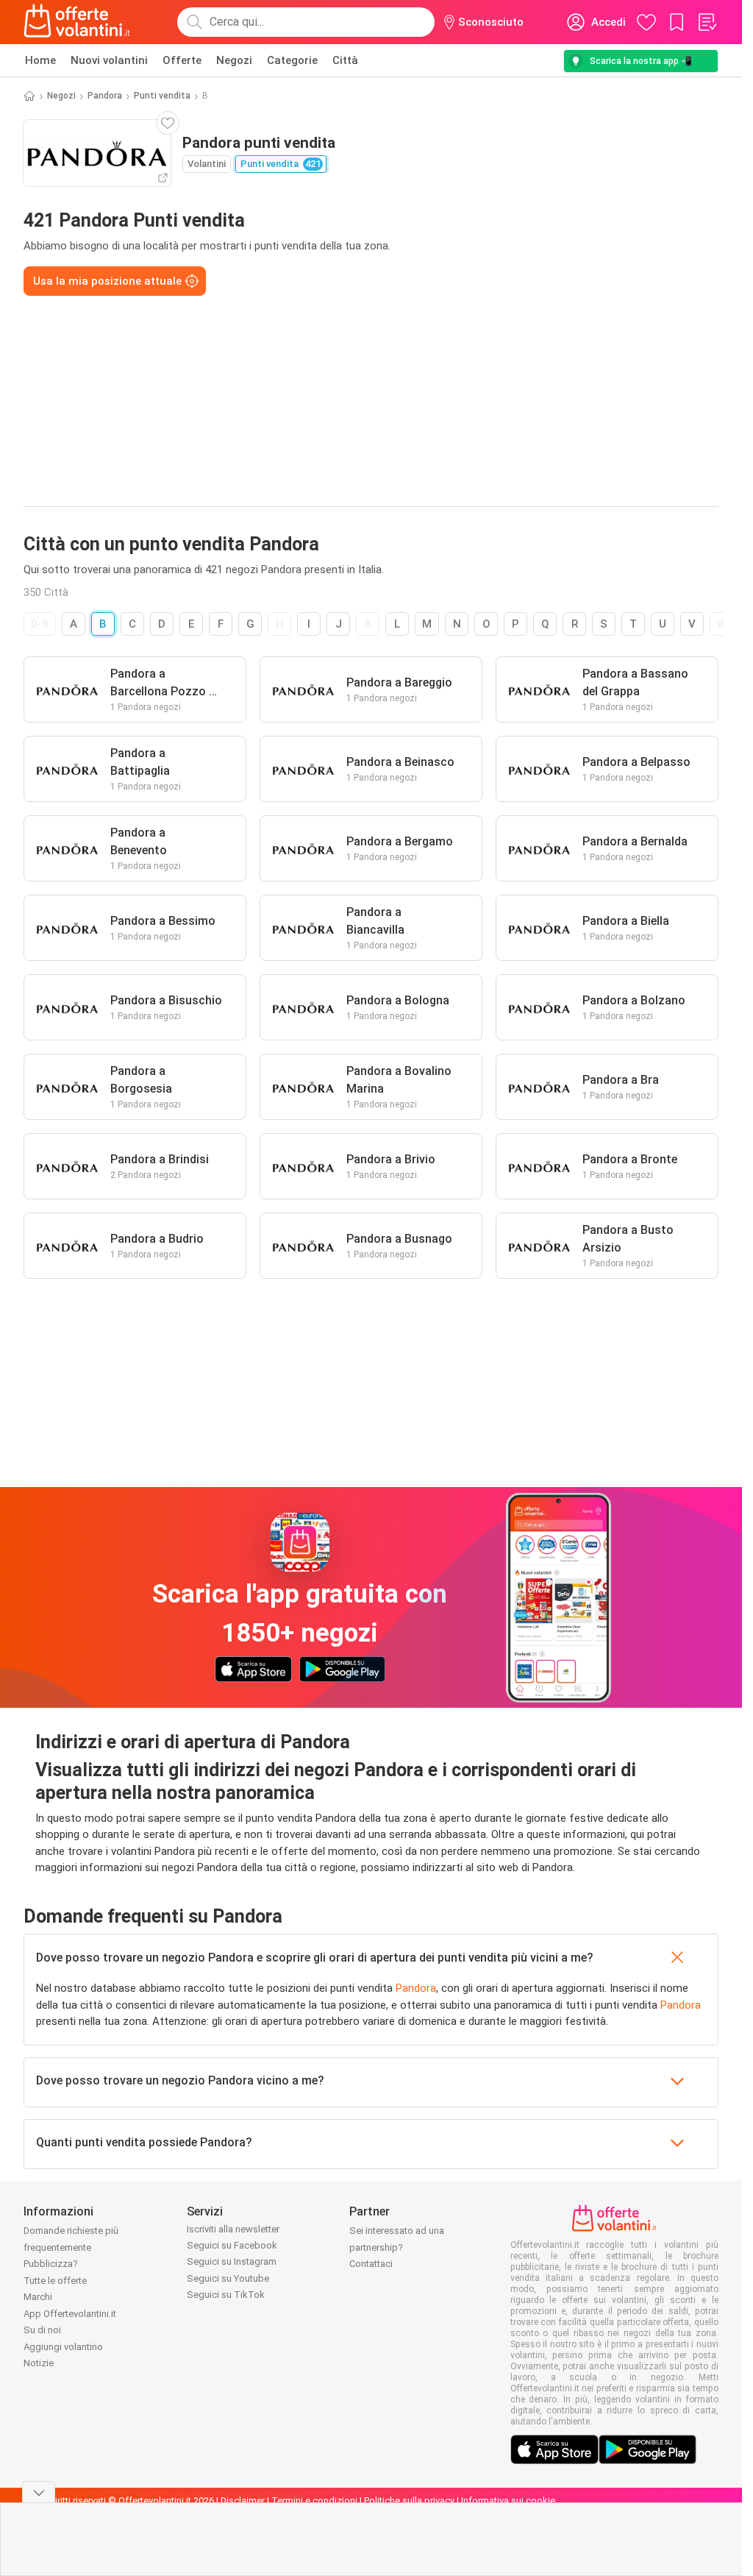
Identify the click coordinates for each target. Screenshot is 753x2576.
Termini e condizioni (314, 2501)
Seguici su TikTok (226, 2295)
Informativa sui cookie (508, 2501)
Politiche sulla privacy (409, 2501)
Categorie (292, 60)
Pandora (105, 96)
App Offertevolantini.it (70, 2314)
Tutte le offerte (55, 2281)
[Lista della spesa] (707, 22)
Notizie (39, 2363)
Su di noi (42, 2330)
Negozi (234, 60)
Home (40, 60)
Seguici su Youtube (228, 2278)
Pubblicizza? (51, 2264)
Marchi (38, 2297)
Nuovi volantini (109, 60)
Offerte (182, 60)
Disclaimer (243, 2501)
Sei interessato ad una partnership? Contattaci (397, 2247)
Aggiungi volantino (63, 2347)
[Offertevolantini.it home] (77, 22)
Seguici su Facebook (232, 2245)
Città (345, 60)
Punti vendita (162, 96)
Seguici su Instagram (232, 2261)
